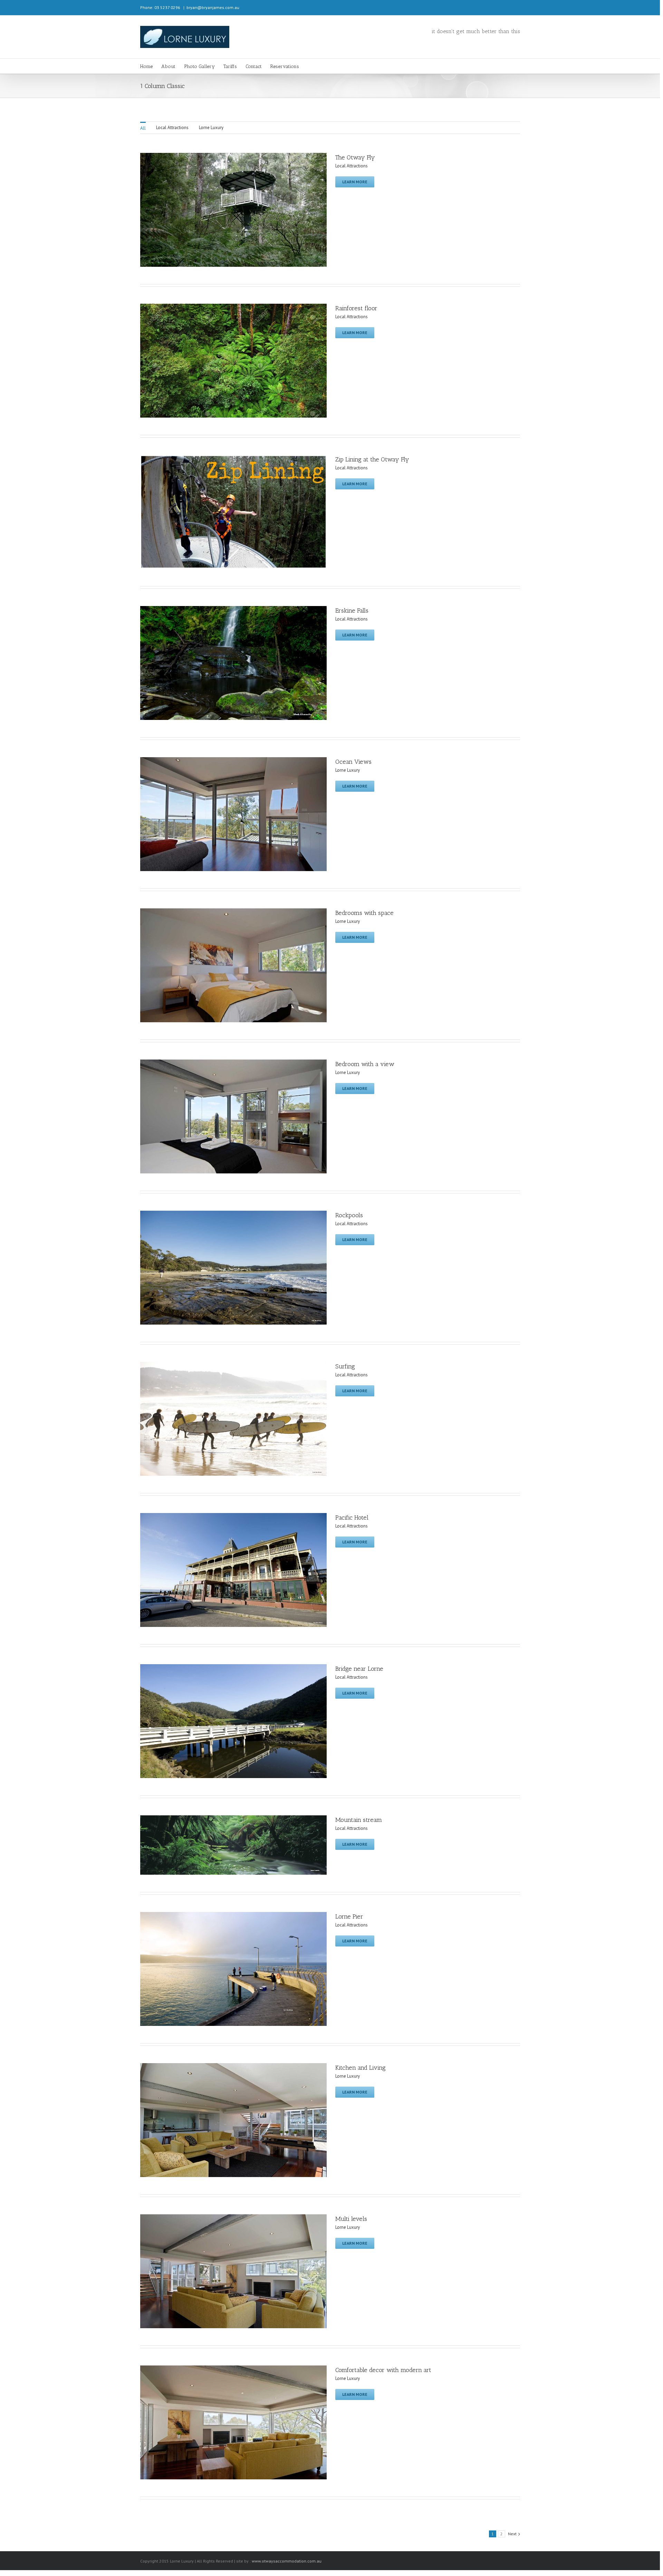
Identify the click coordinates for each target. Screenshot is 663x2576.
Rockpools (349, 1215)
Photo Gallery (199, 66)
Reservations (285, 66)
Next (512, 2534)
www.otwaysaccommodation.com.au (287, 2561)
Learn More (355, 182)
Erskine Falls (352, 611)
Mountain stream (359, 1820)
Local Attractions (172, 128)
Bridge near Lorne (359, 1669)
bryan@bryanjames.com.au (213, 7)
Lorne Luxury (211, 128)
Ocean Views (353, 762)
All (143, 128)
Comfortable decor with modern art (383, 2370)
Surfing (345, 1366)
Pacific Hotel (352, 1518)
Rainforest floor (356, 308)
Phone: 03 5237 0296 (160, 7)
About (168, 66)
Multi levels (351, 2219)
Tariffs (230, 66)
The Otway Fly (355, 157)
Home (146, 66)
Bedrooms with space (364, 913)
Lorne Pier (349, 1916)
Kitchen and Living (361, 2068)
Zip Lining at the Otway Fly (372, 459)
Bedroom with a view (365, 1064)
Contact (254, 66)
